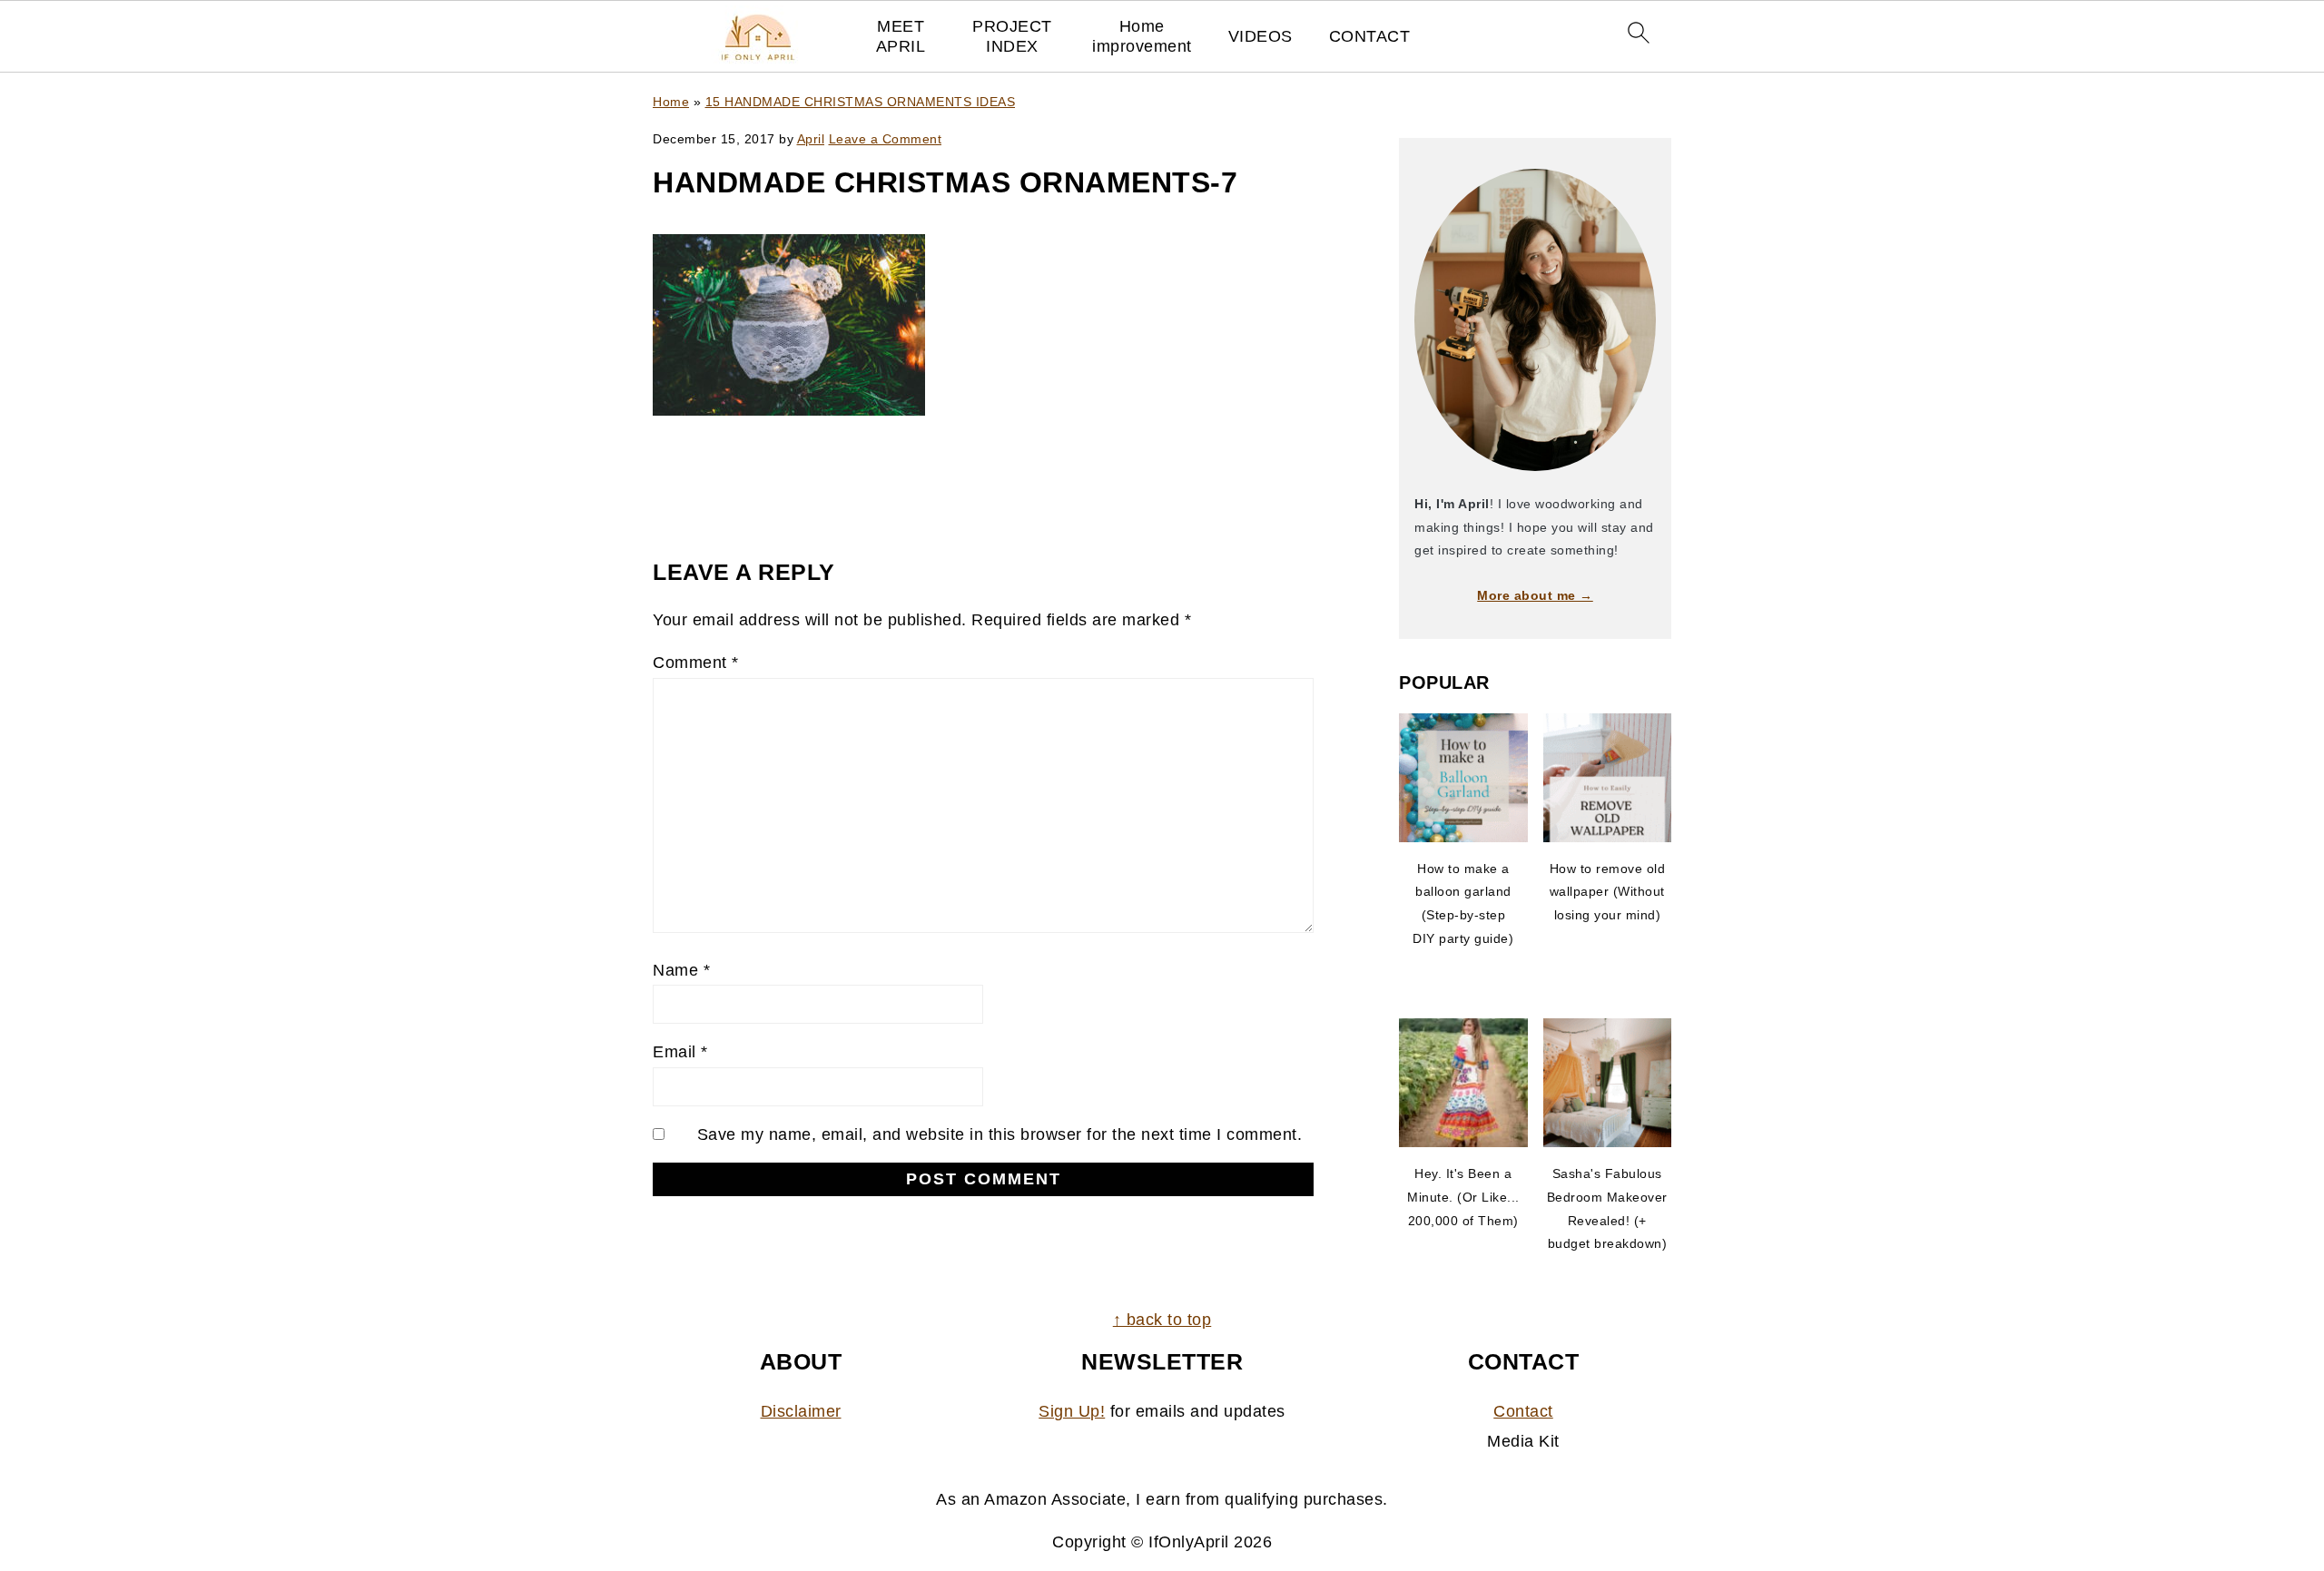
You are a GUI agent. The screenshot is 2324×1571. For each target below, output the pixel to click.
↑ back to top (1162, 1320)
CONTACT (1370, 36)
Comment (696, 663)
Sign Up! (1072, 1411)
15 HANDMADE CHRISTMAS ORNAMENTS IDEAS (861, 102)
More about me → (1535, 595)
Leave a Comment (886, 139)
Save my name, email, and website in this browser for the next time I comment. (1000, 1134)
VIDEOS (1260, 36)
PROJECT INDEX (1012, 36)
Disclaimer (801, 1411)
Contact (1523, 1411)
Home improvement (1142, 36)
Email (680, 1052)
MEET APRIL (901, 36)
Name (681, 970)
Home (671, 102)
